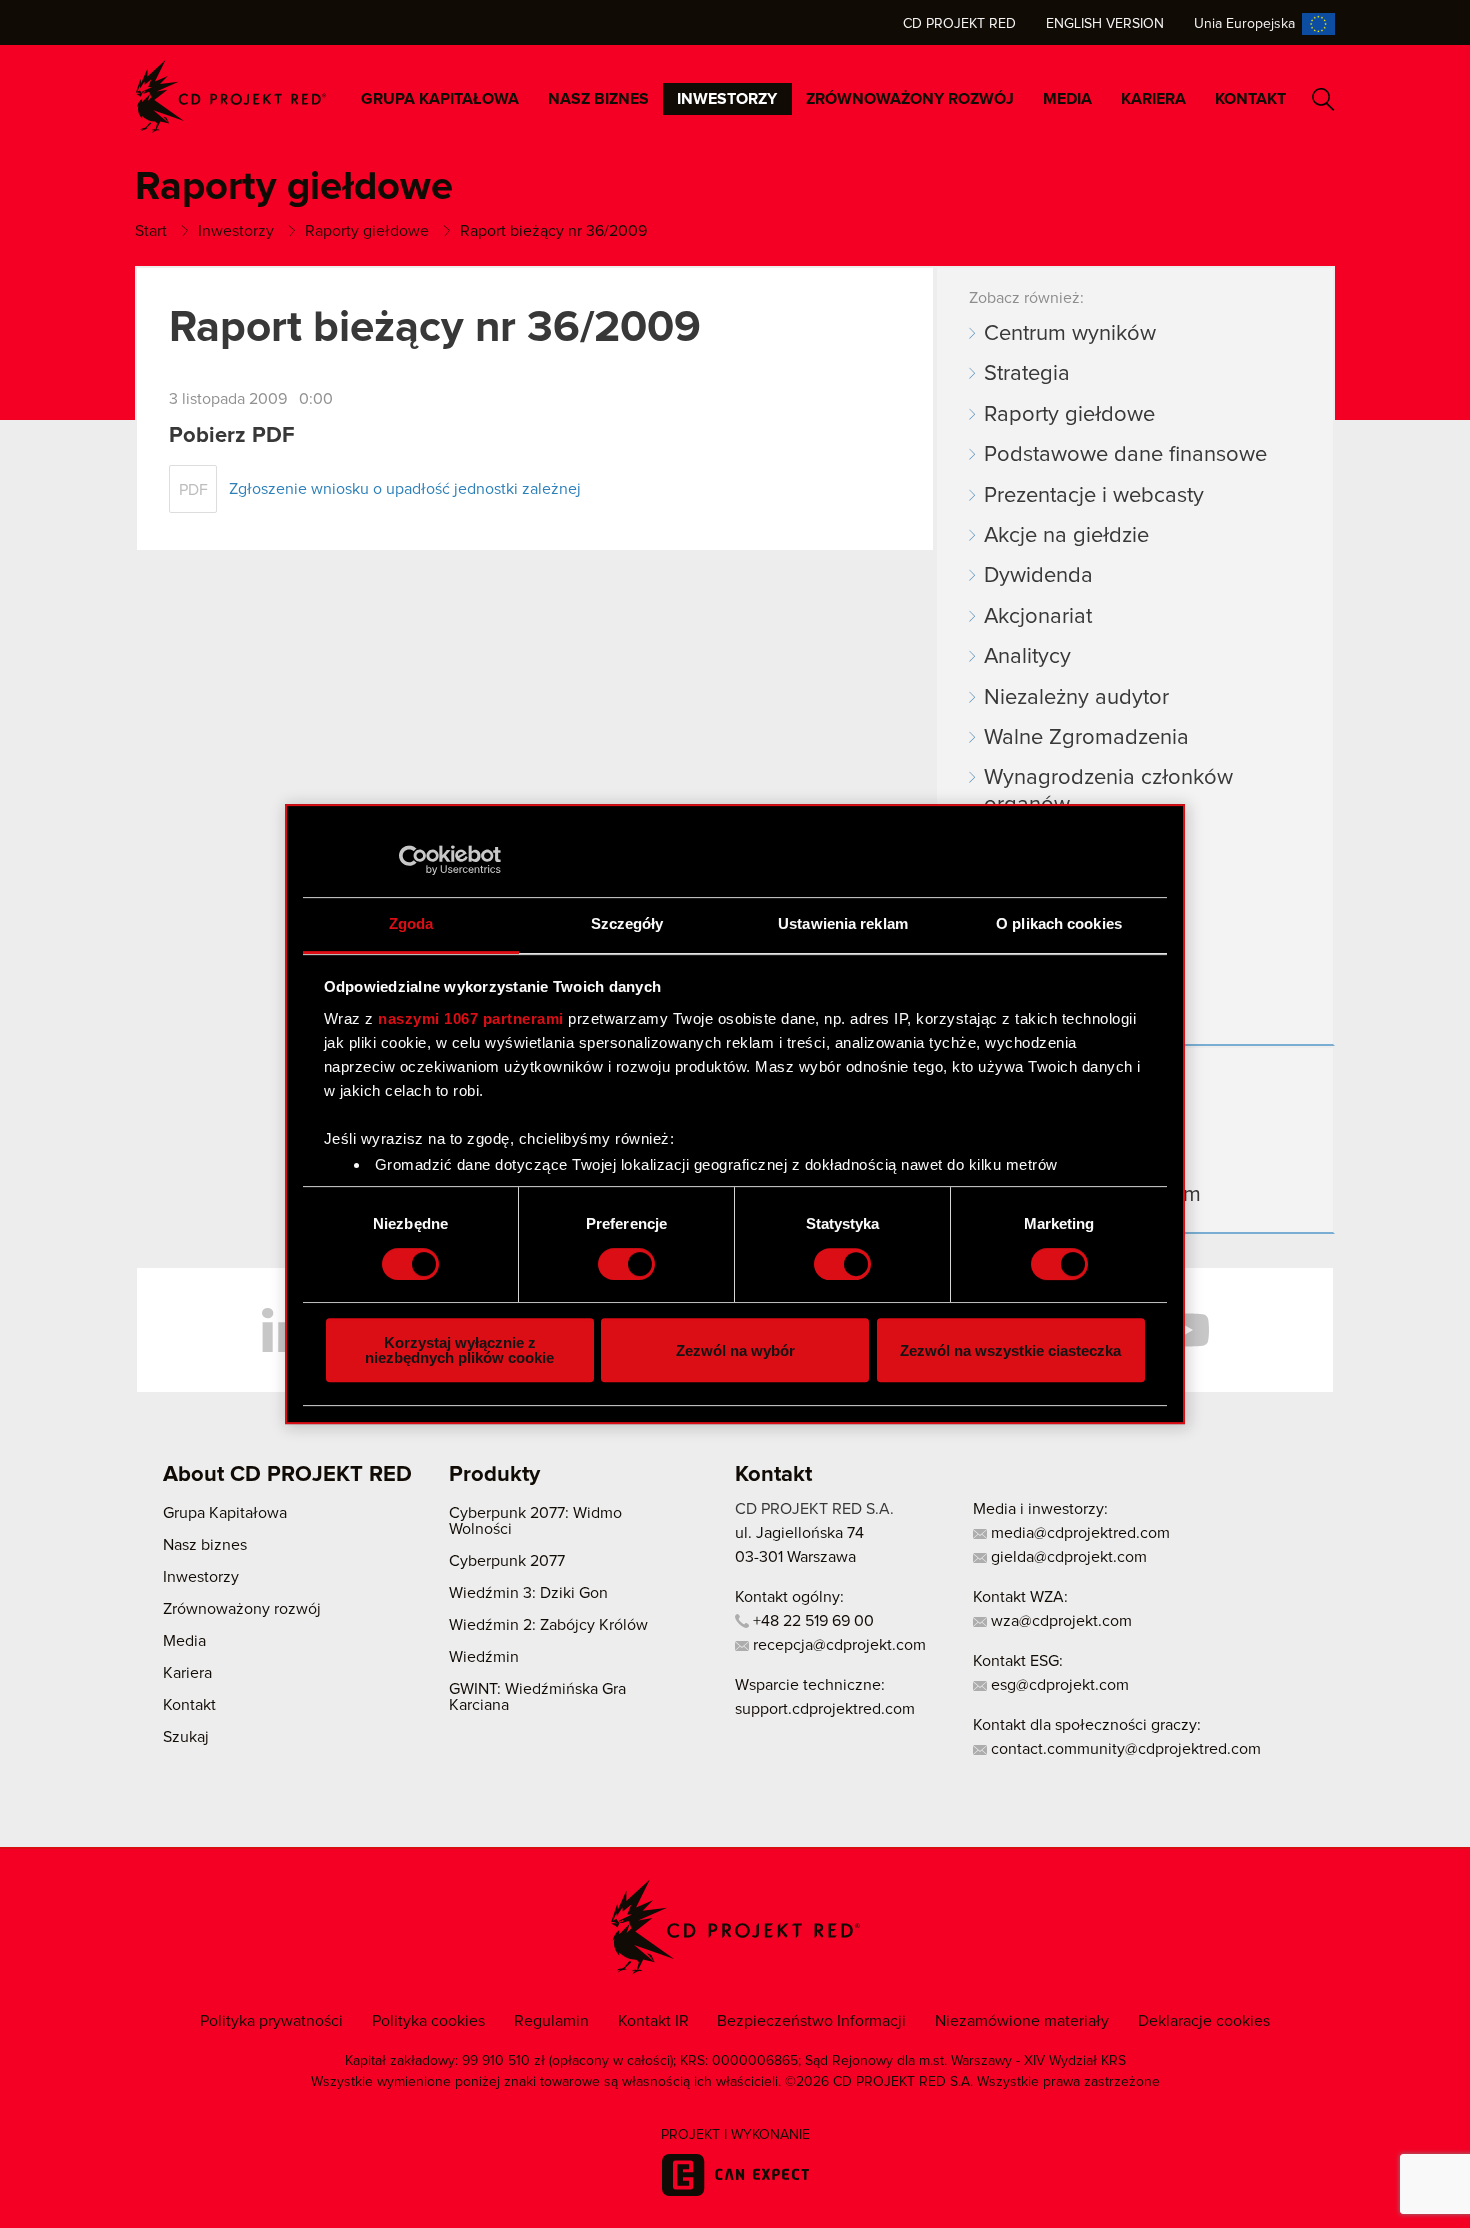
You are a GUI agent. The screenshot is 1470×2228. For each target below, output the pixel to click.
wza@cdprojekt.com (1059, 1621)
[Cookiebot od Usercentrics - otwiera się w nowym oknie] (413, 860)
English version (1105, 24)
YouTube (1185, 1330)
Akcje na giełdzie (1066, 536)
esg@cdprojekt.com (1058, 1685)
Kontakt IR (653, 2021)
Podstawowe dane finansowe (1125, 455)
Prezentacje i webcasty (1094, 496)
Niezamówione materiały (1022, 2021)
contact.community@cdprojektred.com (1124, 1749)
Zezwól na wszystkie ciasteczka (1010, 1350)
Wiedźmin (484, 1657)
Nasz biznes (598, 99)
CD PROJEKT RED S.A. (814, 1509)
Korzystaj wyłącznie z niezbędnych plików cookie (459, 1350)
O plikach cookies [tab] (1059, 923)
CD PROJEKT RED (231, 96)
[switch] (626, 1264)
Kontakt (1250, 99)
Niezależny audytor (1076, 698)
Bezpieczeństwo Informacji (811, 2021)
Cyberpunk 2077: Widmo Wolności (535, 1521)
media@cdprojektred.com (1078, 1533)
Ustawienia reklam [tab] (843, 923)
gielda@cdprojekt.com (1067, 1557)
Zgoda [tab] (411, 923)
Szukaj (1323, 99)
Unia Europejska (1244, 24)
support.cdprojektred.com (825, 1709)
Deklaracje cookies (1204, 2021)
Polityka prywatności (271, 2021)
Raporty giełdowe (1069, 415)
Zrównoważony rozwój (910, 99)
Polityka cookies (428, 2021)
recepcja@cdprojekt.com (837, 1645)
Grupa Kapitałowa (440, 99)
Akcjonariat (1038, 617)
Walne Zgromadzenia (1086, 738)
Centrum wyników (1070, 334)
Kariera (1153, 99)
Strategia (1027, 374)
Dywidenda (1038, 576)
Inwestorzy (727, 99)
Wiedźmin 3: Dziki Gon (528, 1593)
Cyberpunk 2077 (507, 1561)
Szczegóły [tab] (627, 923)
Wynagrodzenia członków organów (1108, 791)
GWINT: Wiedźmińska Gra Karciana (537, 1697)
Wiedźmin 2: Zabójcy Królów (548, 1625)
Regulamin (551, 2021)
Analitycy (1027, 657)
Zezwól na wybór (735, 1350)
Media (1067, 99)
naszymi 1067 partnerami (471, 1018)
